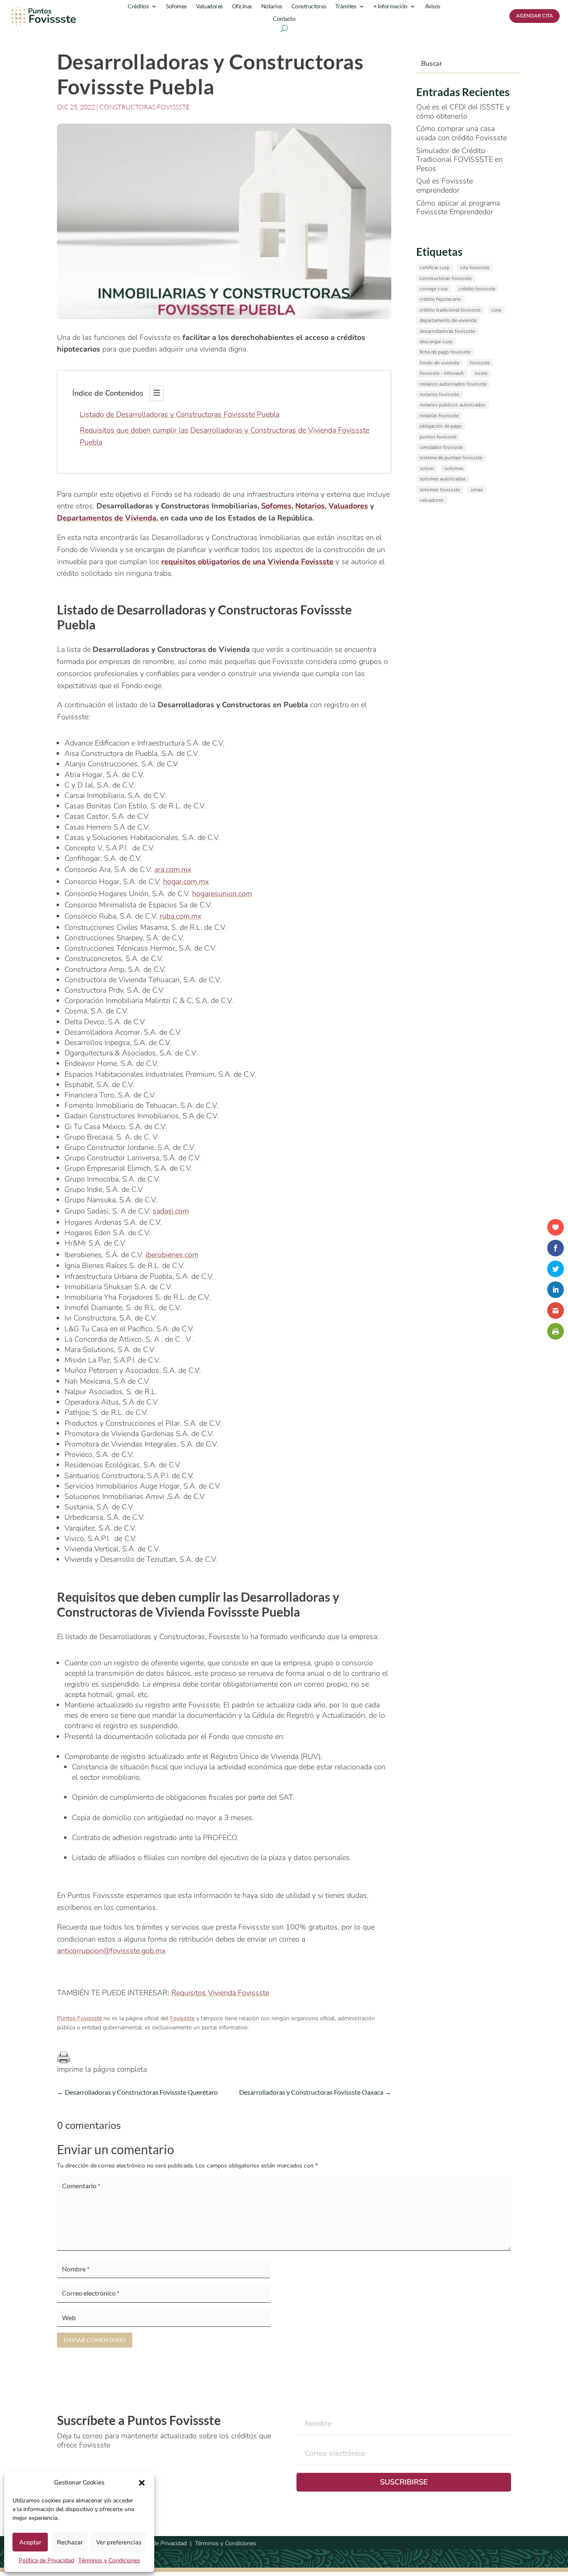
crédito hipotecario (440, 299)
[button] (142, 2483)
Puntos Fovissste (79, 2018)
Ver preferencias (119, 2542)
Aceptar (30, 2542)
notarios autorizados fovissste (453, 384)
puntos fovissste (438, 437)
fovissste (480, 363)
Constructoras (309, 6)
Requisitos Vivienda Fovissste (220, 1993)
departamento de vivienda (448, 320)
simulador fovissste (441, 447)
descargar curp (436, 342)
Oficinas (242, 6)
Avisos (433, 6)
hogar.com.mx (186, 882)
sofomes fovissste (440, 490)
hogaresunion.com (222, 894)
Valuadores (209, 6)
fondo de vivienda (439, 363)
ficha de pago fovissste (445, 352)
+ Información (390, 6)
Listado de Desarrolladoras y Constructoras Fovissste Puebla (180, 414)
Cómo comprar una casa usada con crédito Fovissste (462, 133)
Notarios (272, 6)
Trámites (346, 6)
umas (477, 490)
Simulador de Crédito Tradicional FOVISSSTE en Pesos (459, 160)
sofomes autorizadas (443, 479)
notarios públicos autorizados (453, 405)
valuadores (432, 500)
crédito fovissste (477, 289)
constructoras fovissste (446, 278)
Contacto (284, 19)
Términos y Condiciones (109, 2560)
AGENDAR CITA (535, 16)
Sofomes (176, 6)
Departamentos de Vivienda (107, 518)
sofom (427, 468)
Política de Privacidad (46, 2560)
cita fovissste (475, 268)
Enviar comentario (95, 2340)
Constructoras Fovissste (144, 107)
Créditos (138, 6)
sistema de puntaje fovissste (451, 458)
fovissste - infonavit (442, 373)
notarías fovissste (439, 416)
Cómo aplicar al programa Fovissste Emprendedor (458, 208)
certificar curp (435, 268)
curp (496, 310)
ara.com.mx (173, 869)
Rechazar (70, 2542)
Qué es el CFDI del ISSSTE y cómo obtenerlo (463, 111)
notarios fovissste (439, 394)
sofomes (454, 468)
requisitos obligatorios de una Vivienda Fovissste (247, 562)
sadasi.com (171, 1211)
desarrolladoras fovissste (447, 331)
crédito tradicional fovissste (450, 310)
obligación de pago (441, 426)
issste (481, 373)
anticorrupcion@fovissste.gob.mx (111, 1951)
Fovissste (182, 2018)
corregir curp (434, 289)
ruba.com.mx (180, 916)
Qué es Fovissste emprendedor (445, 186)
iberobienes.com (172, 1255)
